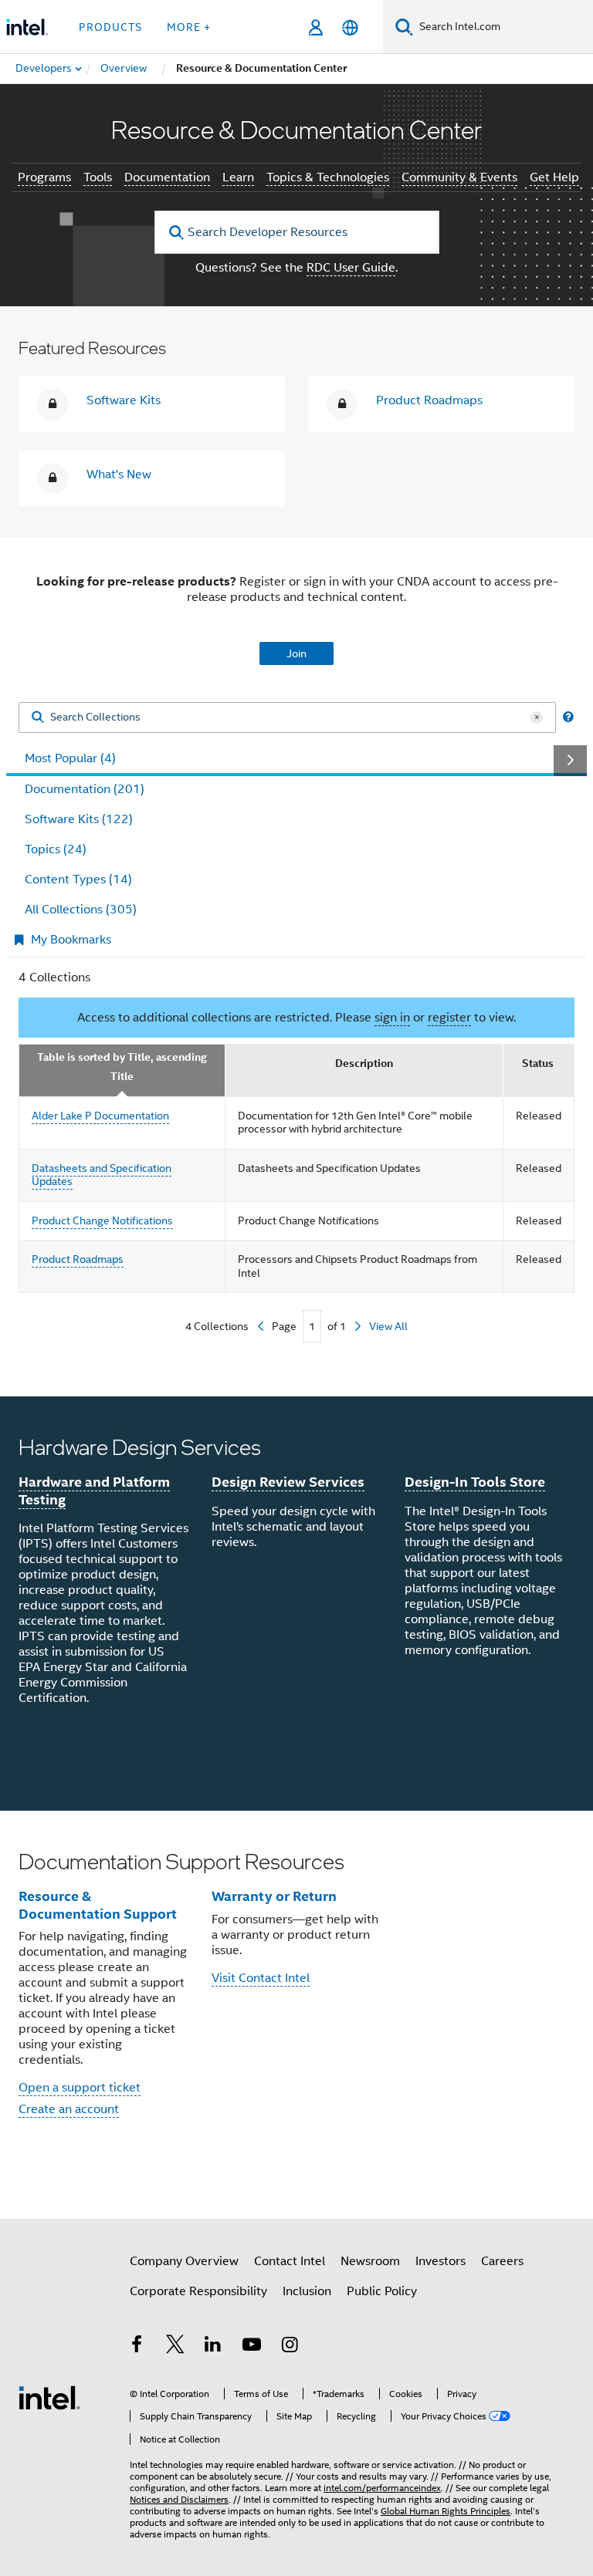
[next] (357, 1326)
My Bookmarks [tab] (71, 940)
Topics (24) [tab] (56, 849)
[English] (350, 27)
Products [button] (110, 27)
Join (296, 653)
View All (388, 1326)
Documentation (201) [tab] (85, 789)
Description (364, 1063)
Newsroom (370, 2261)
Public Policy (382, 2291)
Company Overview (184, 2261)
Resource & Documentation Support (98, 1905)
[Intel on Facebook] (137, 2347)
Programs (44, 177)
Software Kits (124, 400)
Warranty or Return (274, 1896)
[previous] (260, 1326)
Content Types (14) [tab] (78, 879)
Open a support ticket (80, 2088)
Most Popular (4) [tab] (70, 758)
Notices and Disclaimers (179, 2499)
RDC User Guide (351, 268)
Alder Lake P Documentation (100, 1116)
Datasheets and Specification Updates (102, 1175)
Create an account (69, 2109)
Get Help (554, 177)
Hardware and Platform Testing (94, 1491)
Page (284, 1326)
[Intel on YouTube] (252, 2347)
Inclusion (307, 2291)
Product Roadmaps (429, 400)
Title (122, 1077)
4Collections (217, 1326)
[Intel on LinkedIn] (213, 2347)
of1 (337, 1326)
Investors (441, 2261)
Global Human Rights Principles (446, 2511)
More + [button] (189, 27)
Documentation (167, 177)
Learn (238, 177)
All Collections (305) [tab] (81, 910)
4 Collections (54, 977)
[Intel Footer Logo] (49, 2397)
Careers (502, 2261)
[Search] (38, 718)
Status (538, 1063)
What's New (119, 474)
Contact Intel (290, 2261)
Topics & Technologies (328, 177)
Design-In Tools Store (475, 1482)
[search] (177, 233)
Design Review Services (288, 1482)
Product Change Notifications (102, 1220)
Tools (98, 177)
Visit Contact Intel (261, 1978)
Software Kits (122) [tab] (79, 819)
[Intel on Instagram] (290, 2347)
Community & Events (459, 177)
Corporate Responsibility (198, 2291)
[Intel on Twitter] (175, 2347)
